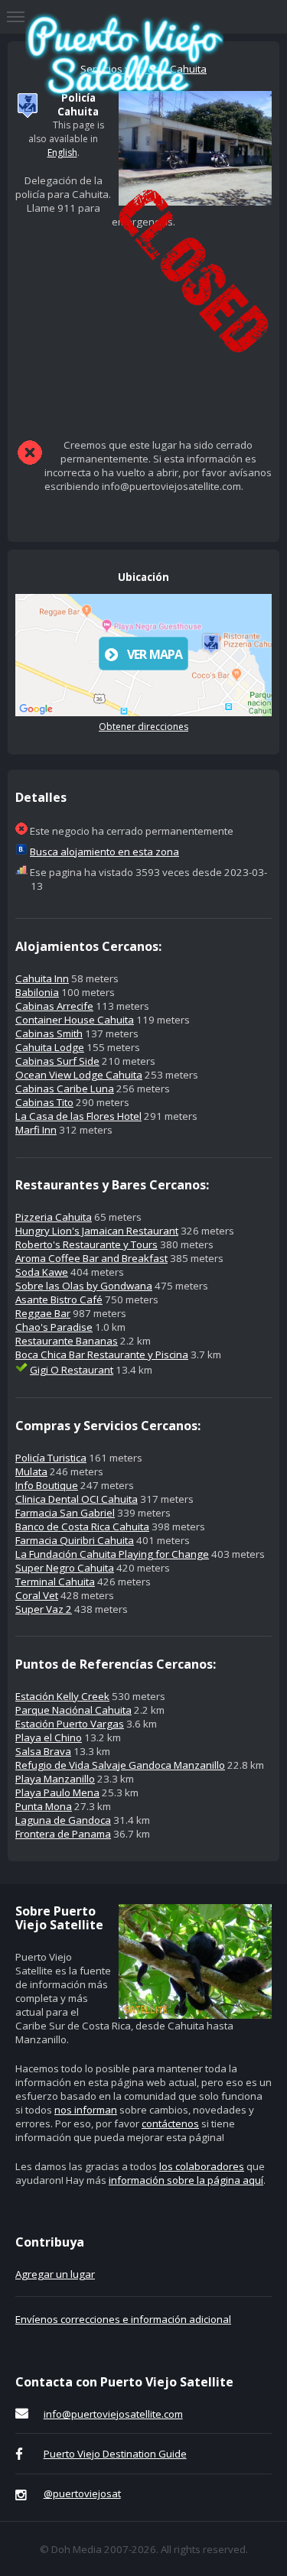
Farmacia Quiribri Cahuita (75, 1540)
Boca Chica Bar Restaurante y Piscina (102, 1355)
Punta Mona (44, 1806)
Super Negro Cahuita (65, 1568)
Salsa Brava (43, 1751)
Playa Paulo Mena (57, 1792)
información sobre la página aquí (186, 2180)
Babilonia (37, 992)
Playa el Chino (49, 1737)
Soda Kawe (42, 1272)
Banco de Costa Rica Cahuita (82, 1526)
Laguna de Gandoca (63, 1820)
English (62, 152)
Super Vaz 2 (44, 1609)
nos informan (86, 2110)
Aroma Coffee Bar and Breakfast (91, 1258)
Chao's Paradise (54, 1327)
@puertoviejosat (82, 2493)
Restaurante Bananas (67, 1341)
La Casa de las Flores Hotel (78, 1116)
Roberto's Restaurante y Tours (86, 1244)
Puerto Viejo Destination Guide (115, 2454)
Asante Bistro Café (59, 1299)
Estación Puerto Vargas (70, 1724)
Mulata (31, 1471)
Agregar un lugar (55, 2274)
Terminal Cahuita (55, 1582)
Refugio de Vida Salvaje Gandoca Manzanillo (120, 1765)
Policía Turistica (51, 1458)
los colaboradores (202, 2166)
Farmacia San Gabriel (65, 1513)
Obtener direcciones (143, 727)
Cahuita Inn (42, 978)
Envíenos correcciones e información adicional (123, 2319)
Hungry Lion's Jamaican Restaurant (97, 1231)
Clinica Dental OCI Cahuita (77, 1499)
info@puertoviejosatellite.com (113, 2414)
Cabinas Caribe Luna (65, 1088)
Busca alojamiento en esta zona (104, 852)
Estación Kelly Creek (62, 1696)
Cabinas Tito (44, 1102)
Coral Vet (37, 1595)
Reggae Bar (43, 1313)
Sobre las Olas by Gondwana (84, 1286)
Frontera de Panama (63, 1834)
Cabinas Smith (49, 1033)
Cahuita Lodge (50, 1047)
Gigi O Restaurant (72, 1370)
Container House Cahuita (75, 1020)
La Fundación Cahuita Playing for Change (112, 1554)
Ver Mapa (155, 654)
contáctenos (170, 2123)
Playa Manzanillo (55, 1779)
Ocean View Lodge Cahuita (79, 1075)
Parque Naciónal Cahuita (73, 1710)
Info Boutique (47, 1485)
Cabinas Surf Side (57, 1061)
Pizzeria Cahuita (54, 1217)
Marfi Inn (36, 1130)
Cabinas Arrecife (54, 1006)
